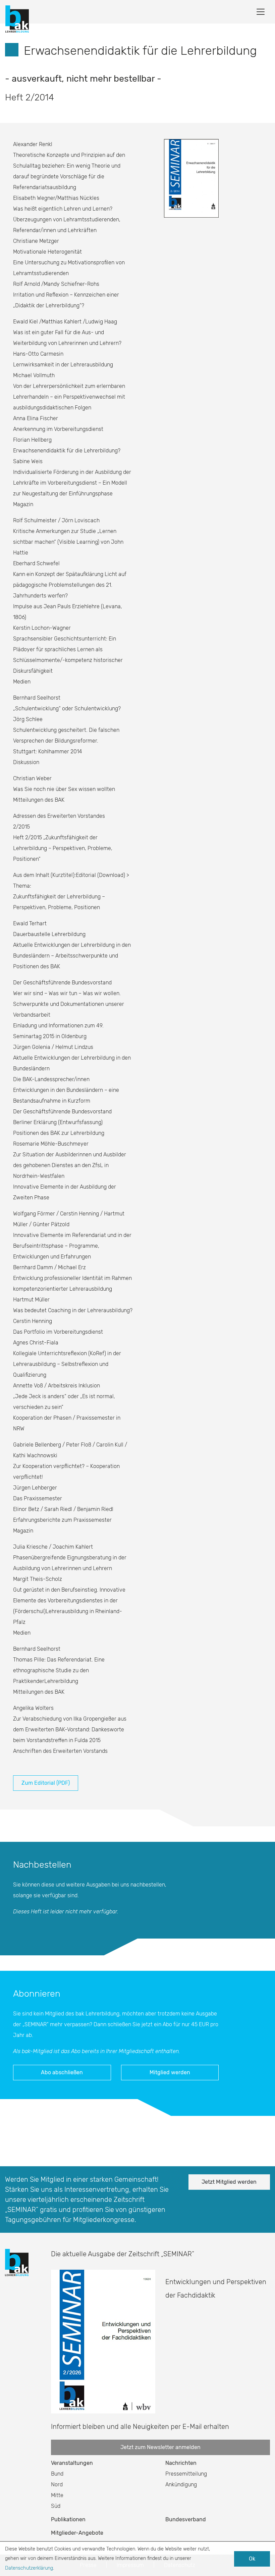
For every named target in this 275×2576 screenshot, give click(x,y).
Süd (56, 2506)
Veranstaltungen (72, 2463)
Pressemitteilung (186, 2474)
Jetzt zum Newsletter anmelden (160, 2447)
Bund (57, 2474)
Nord (57, 2484)
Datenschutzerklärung (29, 2568)
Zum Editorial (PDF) (46, 1783)
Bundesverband (186, 2519)
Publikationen (68, 2519)
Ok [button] (252, 2559)
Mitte (57, 2495)
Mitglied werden (170, 2072)
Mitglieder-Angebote (77, 2533)
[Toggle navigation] (261, 12)
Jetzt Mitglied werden (229, 2182)
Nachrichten (181, 2463)
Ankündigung (181, 2484)
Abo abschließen (62, 2072)
